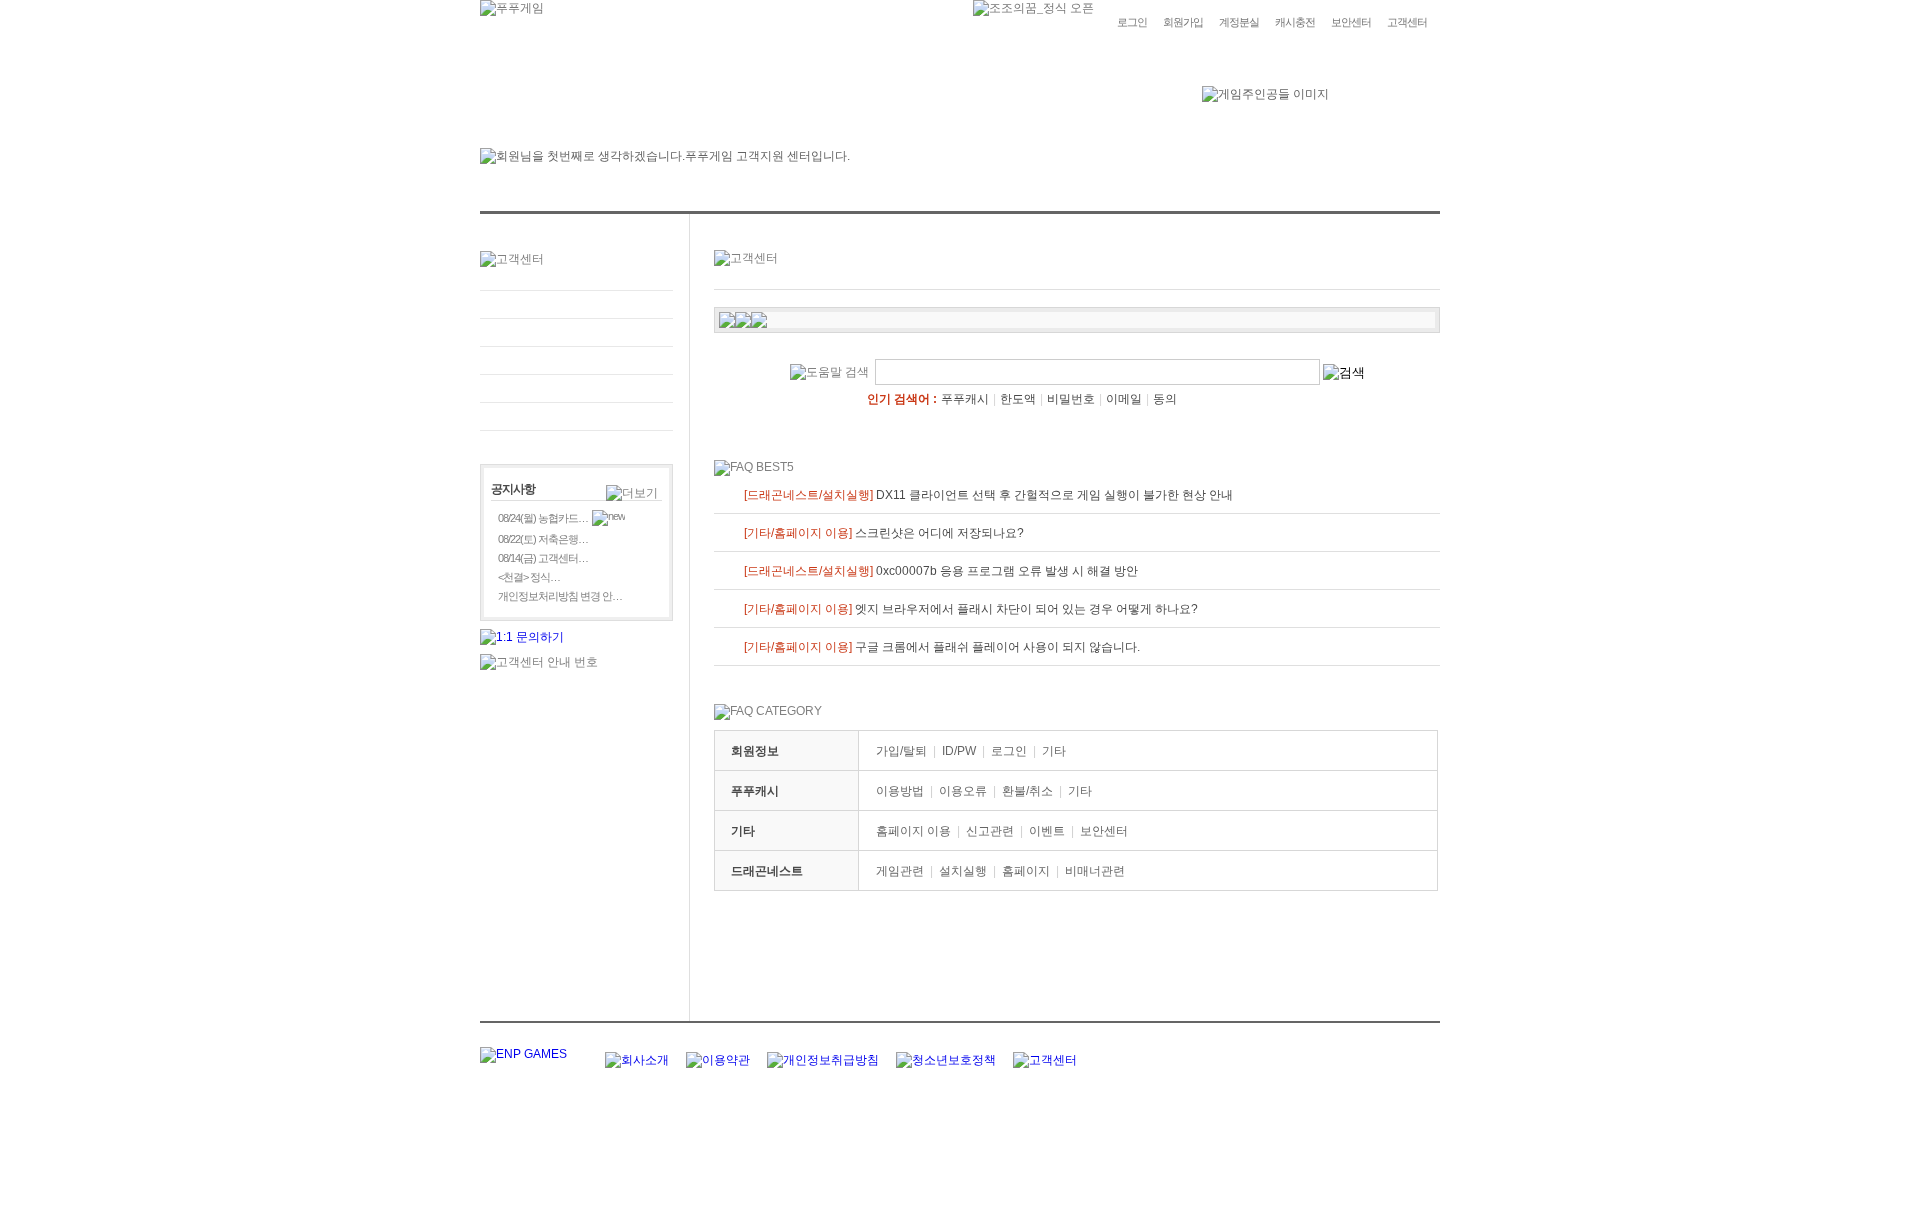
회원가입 (1183, 22)
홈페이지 (1026, 871)
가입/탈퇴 (901, 751)
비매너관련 (1095, 871)
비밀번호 (1071, 399)
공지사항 (576, 388)
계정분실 (1239, 22)
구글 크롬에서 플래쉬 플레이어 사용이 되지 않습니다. (942, 647)
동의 (1165, 399)
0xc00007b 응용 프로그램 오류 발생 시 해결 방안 (941, 571)
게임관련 (900, 871)
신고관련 (990, 831)
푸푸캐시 (965, 399)
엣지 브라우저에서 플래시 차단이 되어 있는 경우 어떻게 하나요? (971, 609)
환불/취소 (1027, 791)
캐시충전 (1295, 22)
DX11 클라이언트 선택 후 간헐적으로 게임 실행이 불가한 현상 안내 (988, 495)
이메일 (1124, 399)
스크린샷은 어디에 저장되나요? (884, 533)
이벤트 (1047, 831)
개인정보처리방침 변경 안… (560, 596)
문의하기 (576, 332)
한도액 (1018, 399)
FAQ (576, 304)
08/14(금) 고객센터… (543, 558)
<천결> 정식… (529, 577)
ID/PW (959, 751)
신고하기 (576, 360)
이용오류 (963, 791)
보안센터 (1351, 22)
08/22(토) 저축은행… (543, 539)
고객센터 (1407, 22)
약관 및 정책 (576, 416)
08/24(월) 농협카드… (543, 518)
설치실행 (963, 871)
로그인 (1132, 22)
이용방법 (900, 791)
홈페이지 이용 (913, 831)
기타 (1054, 751)
